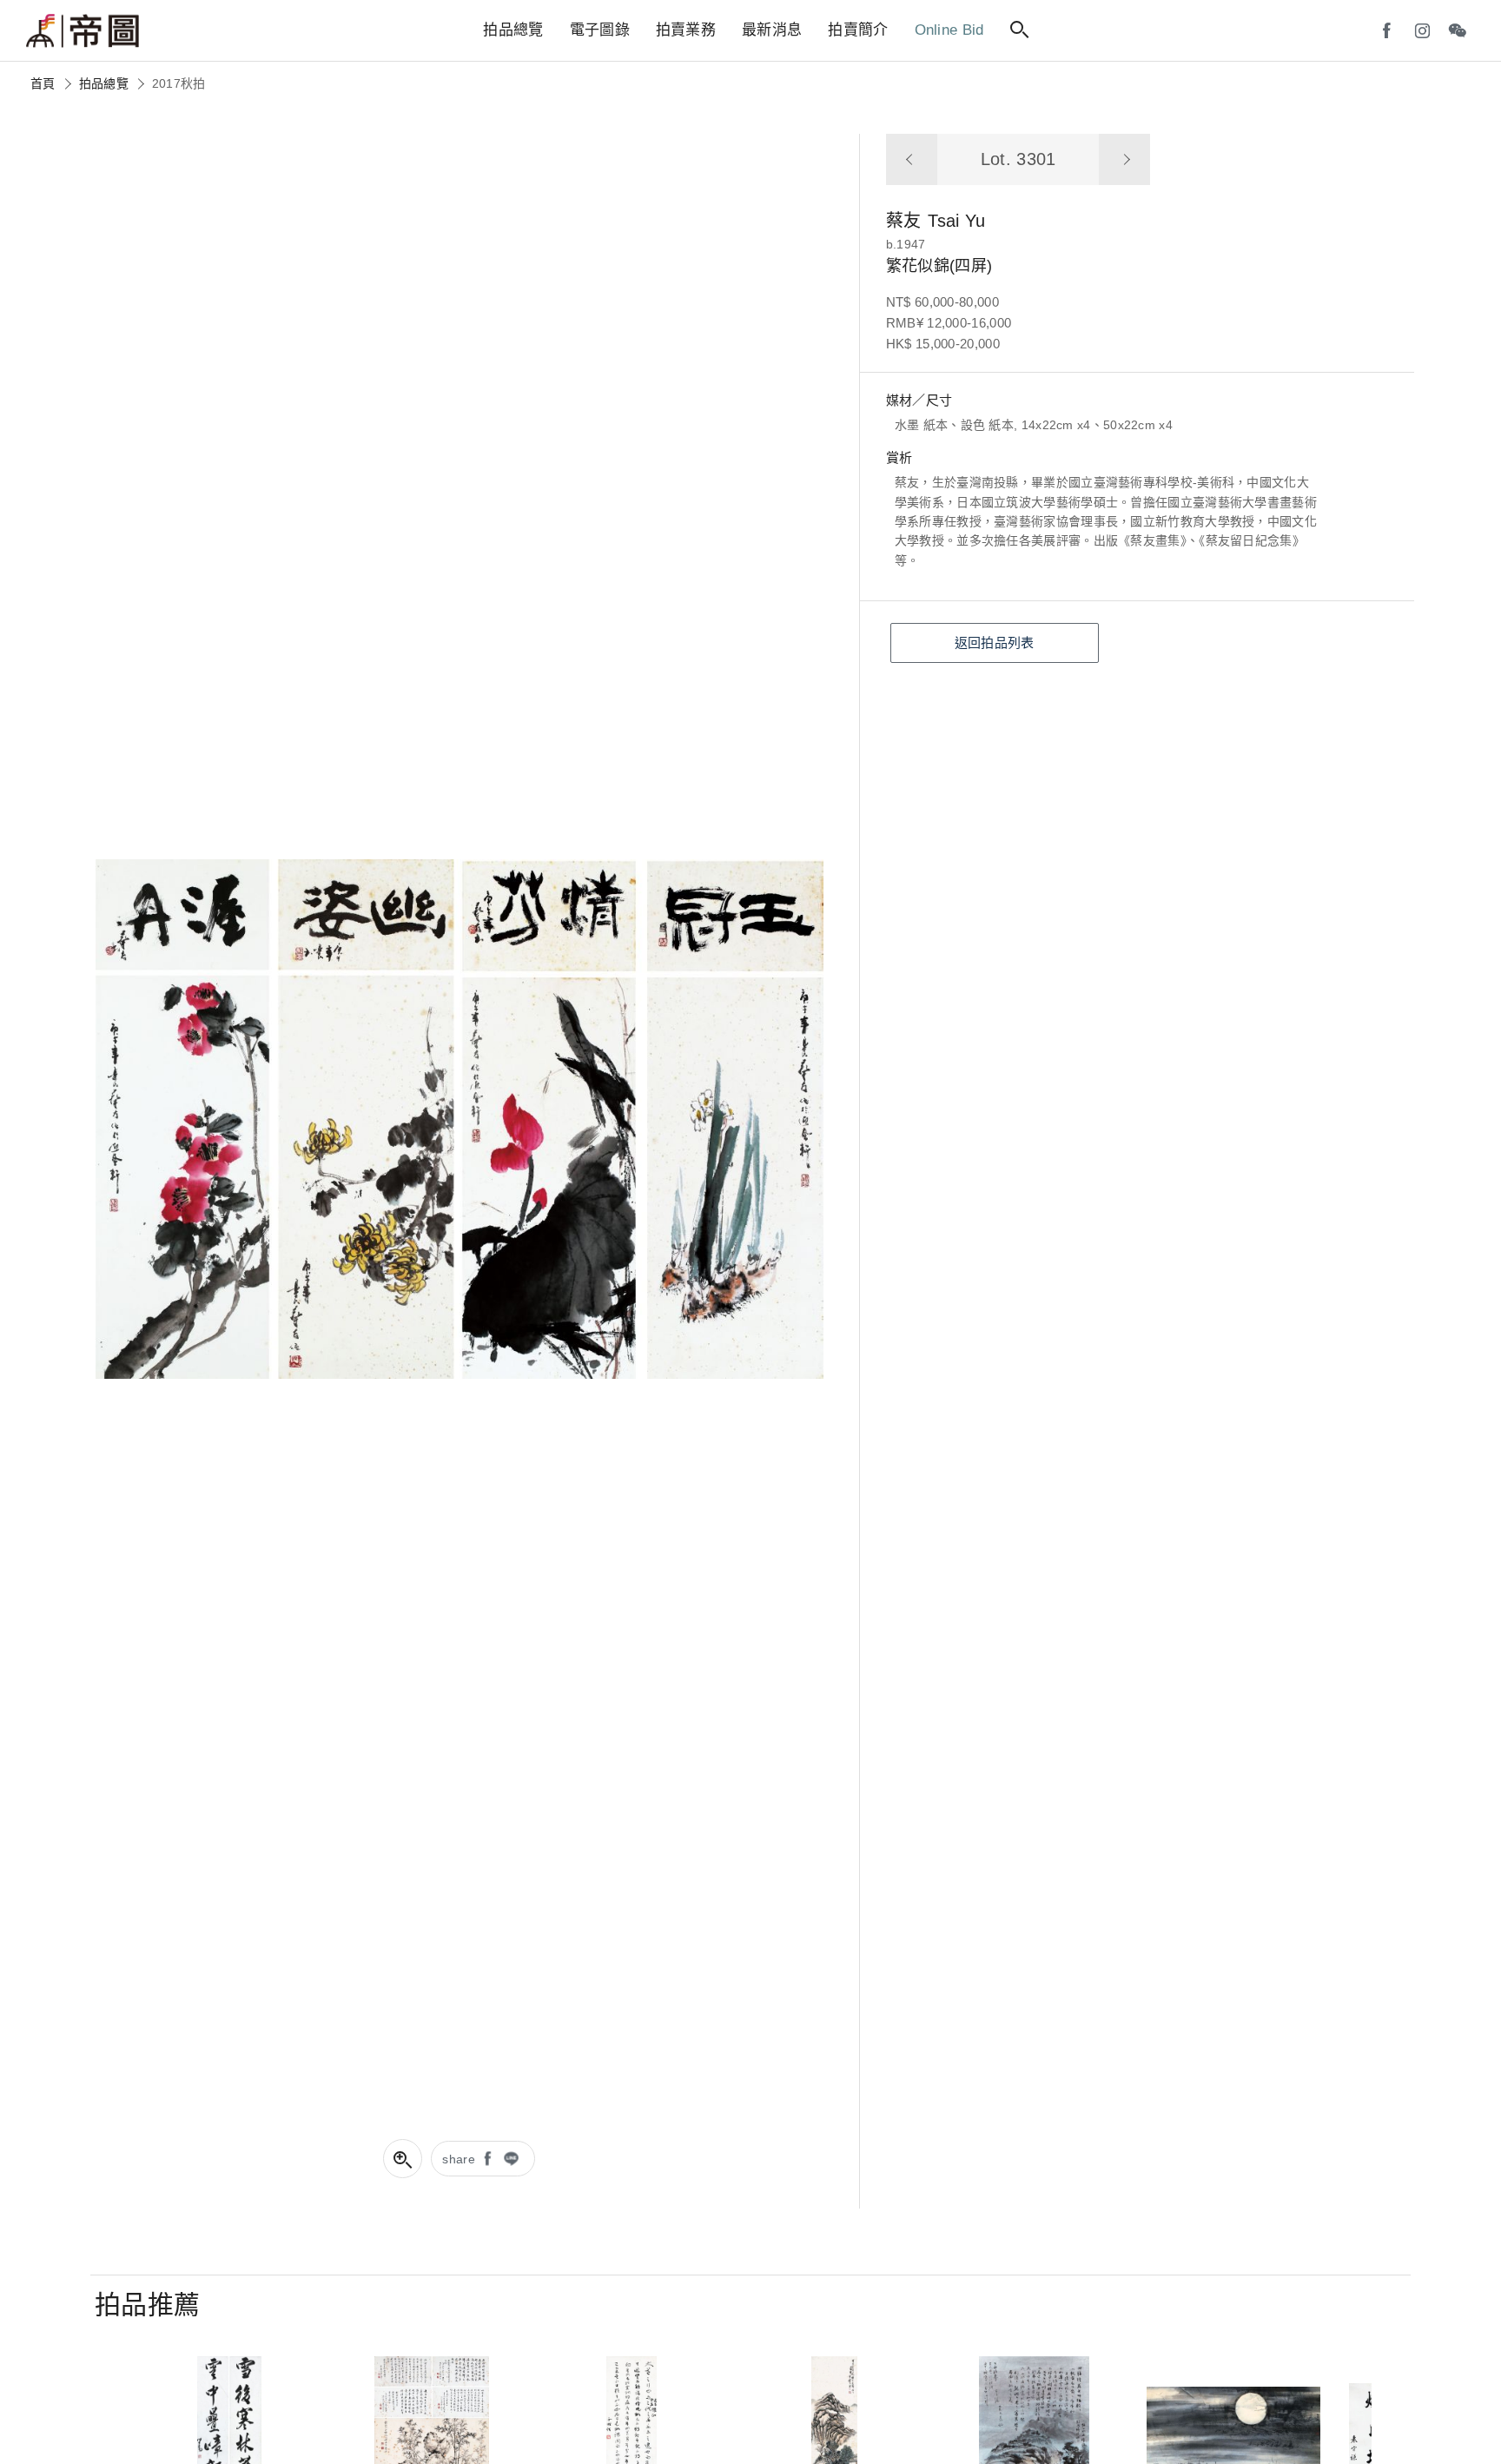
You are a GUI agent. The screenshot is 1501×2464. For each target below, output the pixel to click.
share (459, 2159)
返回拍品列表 (995, 642)
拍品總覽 (104, 83)
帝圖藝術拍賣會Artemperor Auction (83, 31)
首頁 (43, 83)
